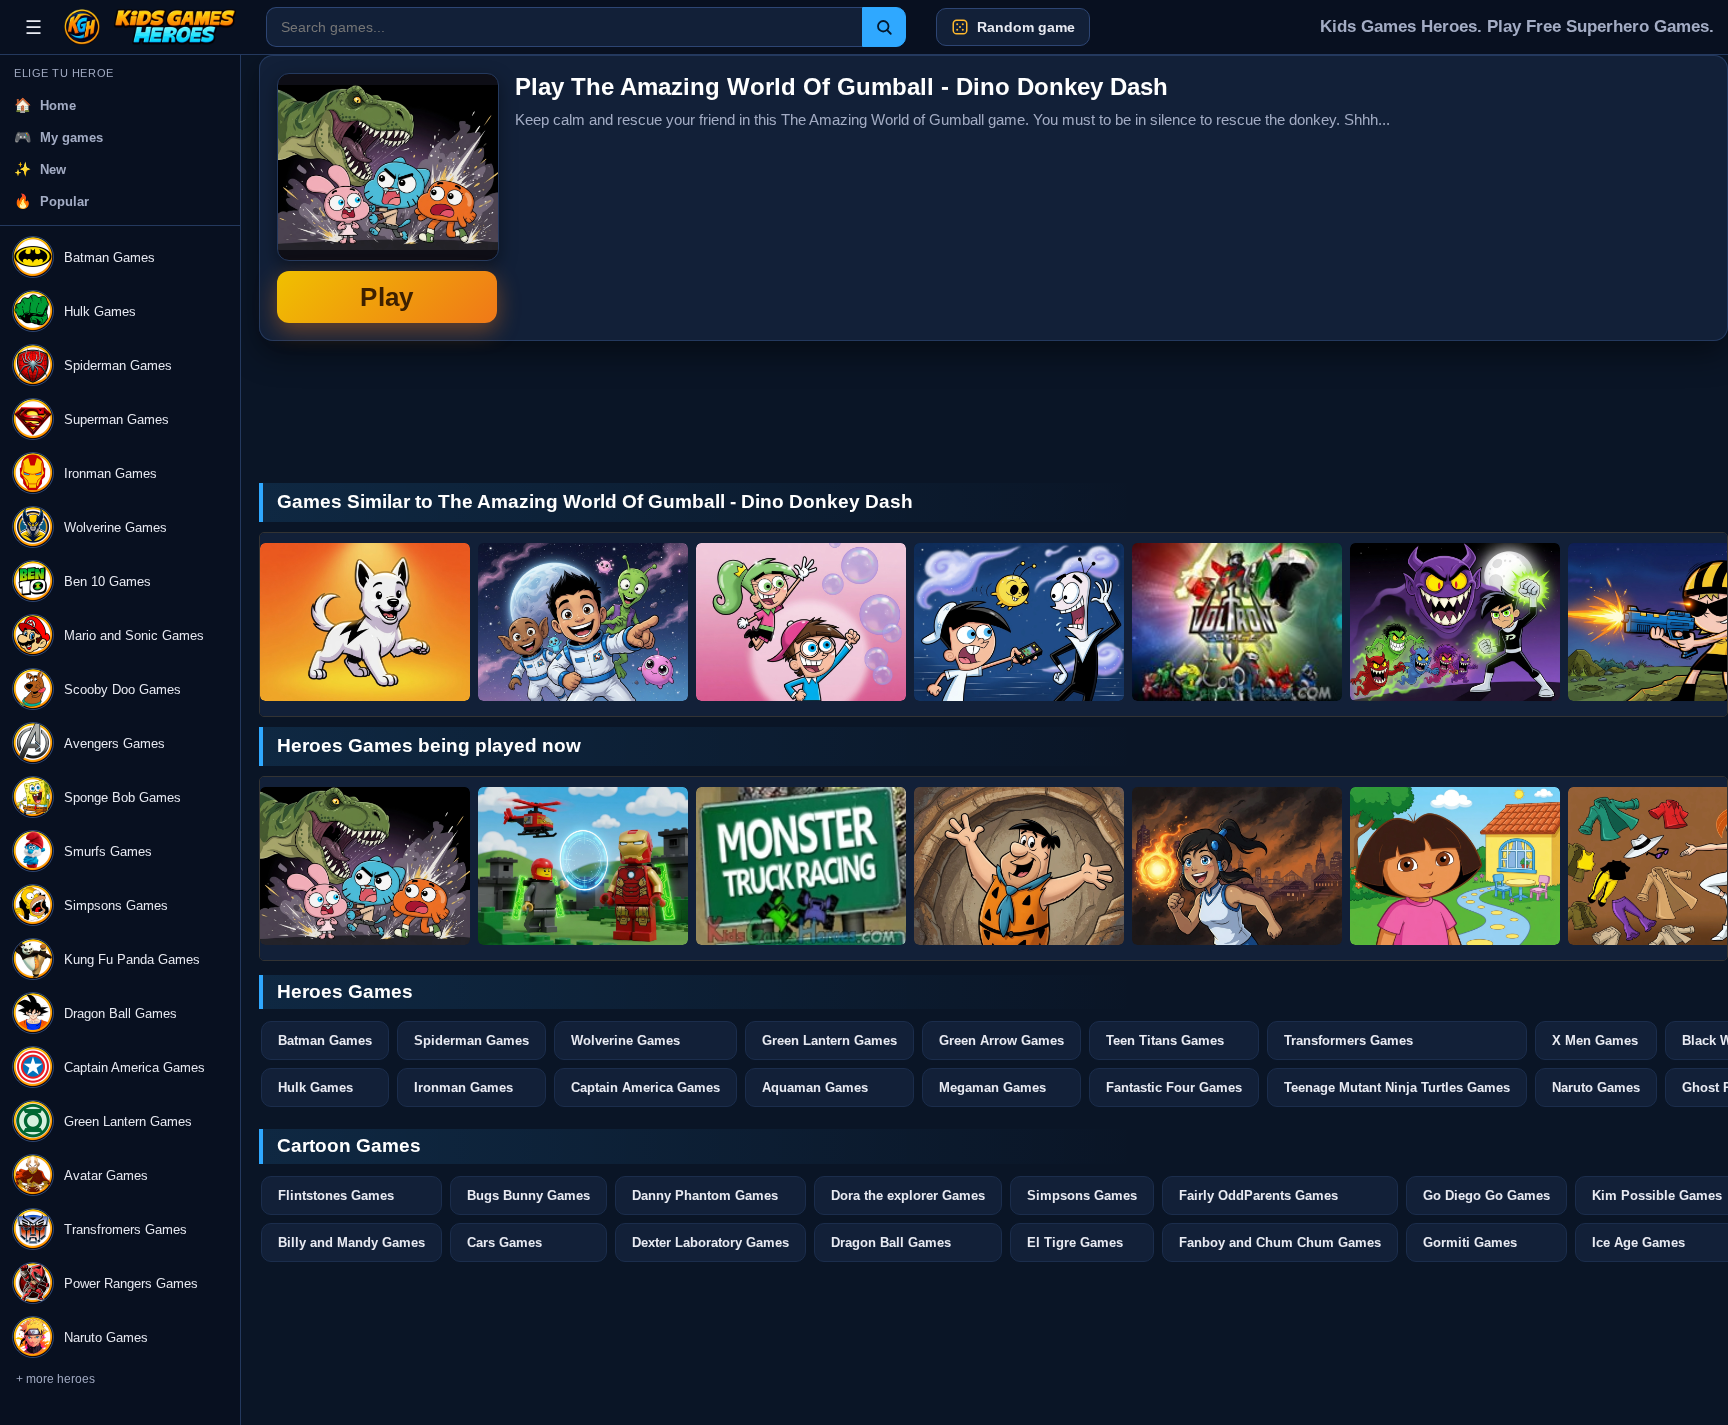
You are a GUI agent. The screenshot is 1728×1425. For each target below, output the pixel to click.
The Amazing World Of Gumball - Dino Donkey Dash (387, 198)
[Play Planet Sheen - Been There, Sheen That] (583, 622)
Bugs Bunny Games (528, 1195)
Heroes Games (345, 991)
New (53, 169)
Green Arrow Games (1001, 1040)
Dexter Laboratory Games (710, 1242)
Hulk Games (315, 1087)
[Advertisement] (1560, 198)
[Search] (884, 27)
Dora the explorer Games (908, 1195)
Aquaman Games (815, 1087)
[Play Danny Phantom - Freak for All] (1455, 622)
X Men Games (1595, 1040)
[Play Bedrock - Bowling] (1019, 866)
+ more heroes (55, 1379)
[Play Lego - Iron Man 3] (583, 866)
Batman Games (325, 1040)
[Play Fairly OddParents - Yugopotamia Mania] (1019, 622)
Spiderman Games (471, 1040)
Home (58, 105)
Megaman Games (992, 1087)
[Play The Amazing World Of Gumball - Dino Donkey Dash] (365, 866)
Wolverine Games (625, 1040)
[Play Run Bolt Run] (365, 622)
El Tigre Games (1075, 1242)
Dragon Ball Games (891, 1242)
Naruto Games (1596, 1087)
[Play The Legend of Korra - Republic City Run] (1237, 866)
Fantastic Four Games (1174, 1087)
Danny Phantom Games (705, 1195)
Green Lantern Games (829, 1040)
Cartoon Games (349, 1145)
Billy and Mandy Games (351, 1242)
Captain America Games (645, 1087)
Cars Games (504, 1242)
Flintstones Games (336, 1195)
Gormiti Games (1470, 1242)
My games (71, 137)
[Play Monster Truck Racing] (801, 866)
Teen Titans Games (1165, 1040)
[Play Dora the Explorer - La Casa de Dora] (1455, 866)
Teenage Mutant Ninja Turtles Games (1397, 1087)
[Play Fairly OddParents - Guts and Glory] (801, 622)
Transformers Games (1348, 1040)
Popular (64, 201)
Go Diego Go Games (1486, 1195)
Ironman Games (463, 1087)
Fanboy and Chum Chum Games (1280, 1242)
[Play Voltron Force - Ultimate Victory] (1237, 622)
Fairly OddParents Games (1258, 1195)
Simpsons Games (1082, 1195)
